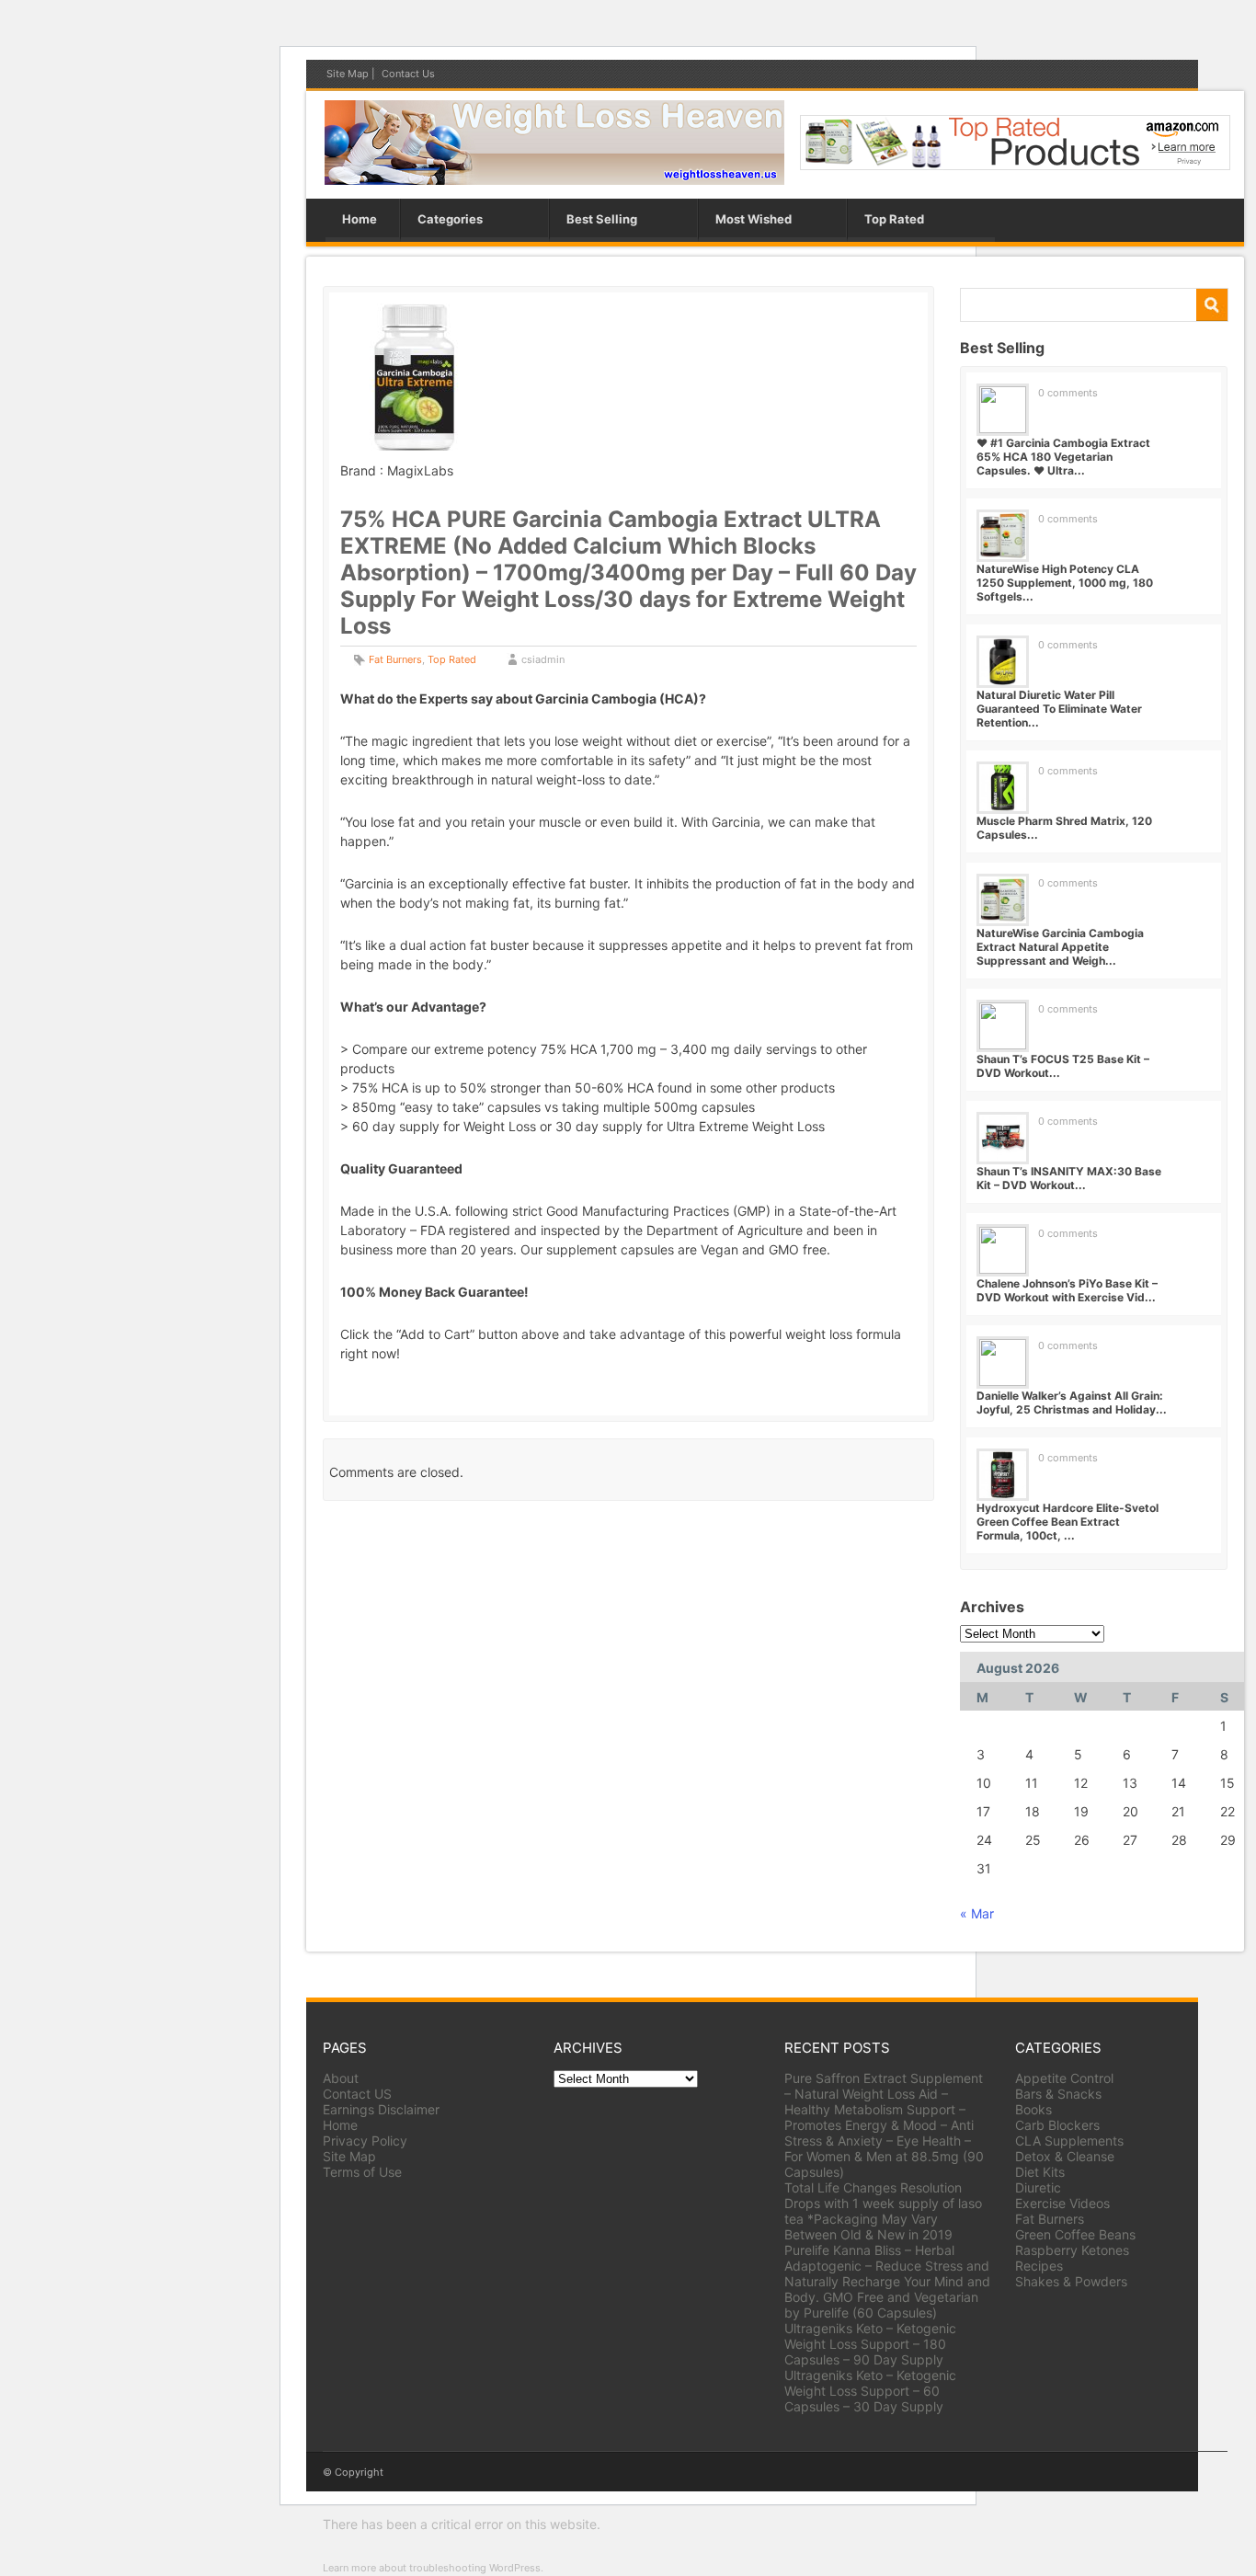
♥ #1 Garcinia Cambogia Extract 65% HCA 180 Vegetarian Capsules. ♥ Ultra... (1063, 457)
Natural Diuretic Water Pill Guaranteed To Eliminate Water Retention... (1059, 709)
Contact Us (408, 74)
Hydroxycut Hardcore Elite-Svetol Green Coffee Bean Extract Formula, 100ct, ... (1068, 1522)
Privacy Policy (365, 2141)
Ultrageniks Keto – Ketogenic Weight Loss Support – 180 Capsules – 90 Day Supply (870, 2344)
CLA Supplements (1069, 2141)
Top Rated (894, 219)
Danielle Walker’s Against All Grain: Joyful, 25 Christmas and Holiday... (1072, 1402)
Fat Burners (395, 659)
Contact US (357, 2094)
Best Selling (602, 219)
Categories (450, 219)
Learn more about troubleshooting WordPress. (433, 2568)
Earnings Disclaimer (381, 2109)
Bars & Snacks (1058, 2094)
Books (1033, 2109)
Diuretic (1038, 2187)
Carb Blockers (1057, 2125)
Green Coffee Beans (1075, 2234)
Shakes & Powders (1071, 2281)
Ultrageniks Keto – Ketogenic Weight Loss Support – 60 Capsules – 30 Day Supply (870, 2391)
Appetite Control (1064, 2078)
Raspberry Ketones (1072, 2250)
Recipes (1039, 2266)
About (341, 2078)
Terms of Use (362, 2172)
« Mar (977, 1913)
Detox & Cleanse (1065, 2156)
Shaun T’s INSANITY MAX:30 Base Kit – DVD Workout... (1069, 1178)
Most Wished (754, 219)
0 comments (1068, 393)
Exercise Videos (1062, 2203)
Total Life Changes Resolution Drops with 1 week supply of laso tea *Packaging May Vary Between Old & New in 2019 (883, 2211)
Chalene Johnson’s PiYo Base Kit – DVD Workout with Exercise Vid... (1067, 1290)
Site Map (348, 74)
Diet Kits (1040, 2172)
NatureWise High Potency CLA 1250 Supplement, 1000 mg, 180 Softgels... (1065, 583)
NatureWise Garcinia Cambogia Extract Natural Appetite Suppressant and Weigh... (1060, 947)
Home (360, 219)
